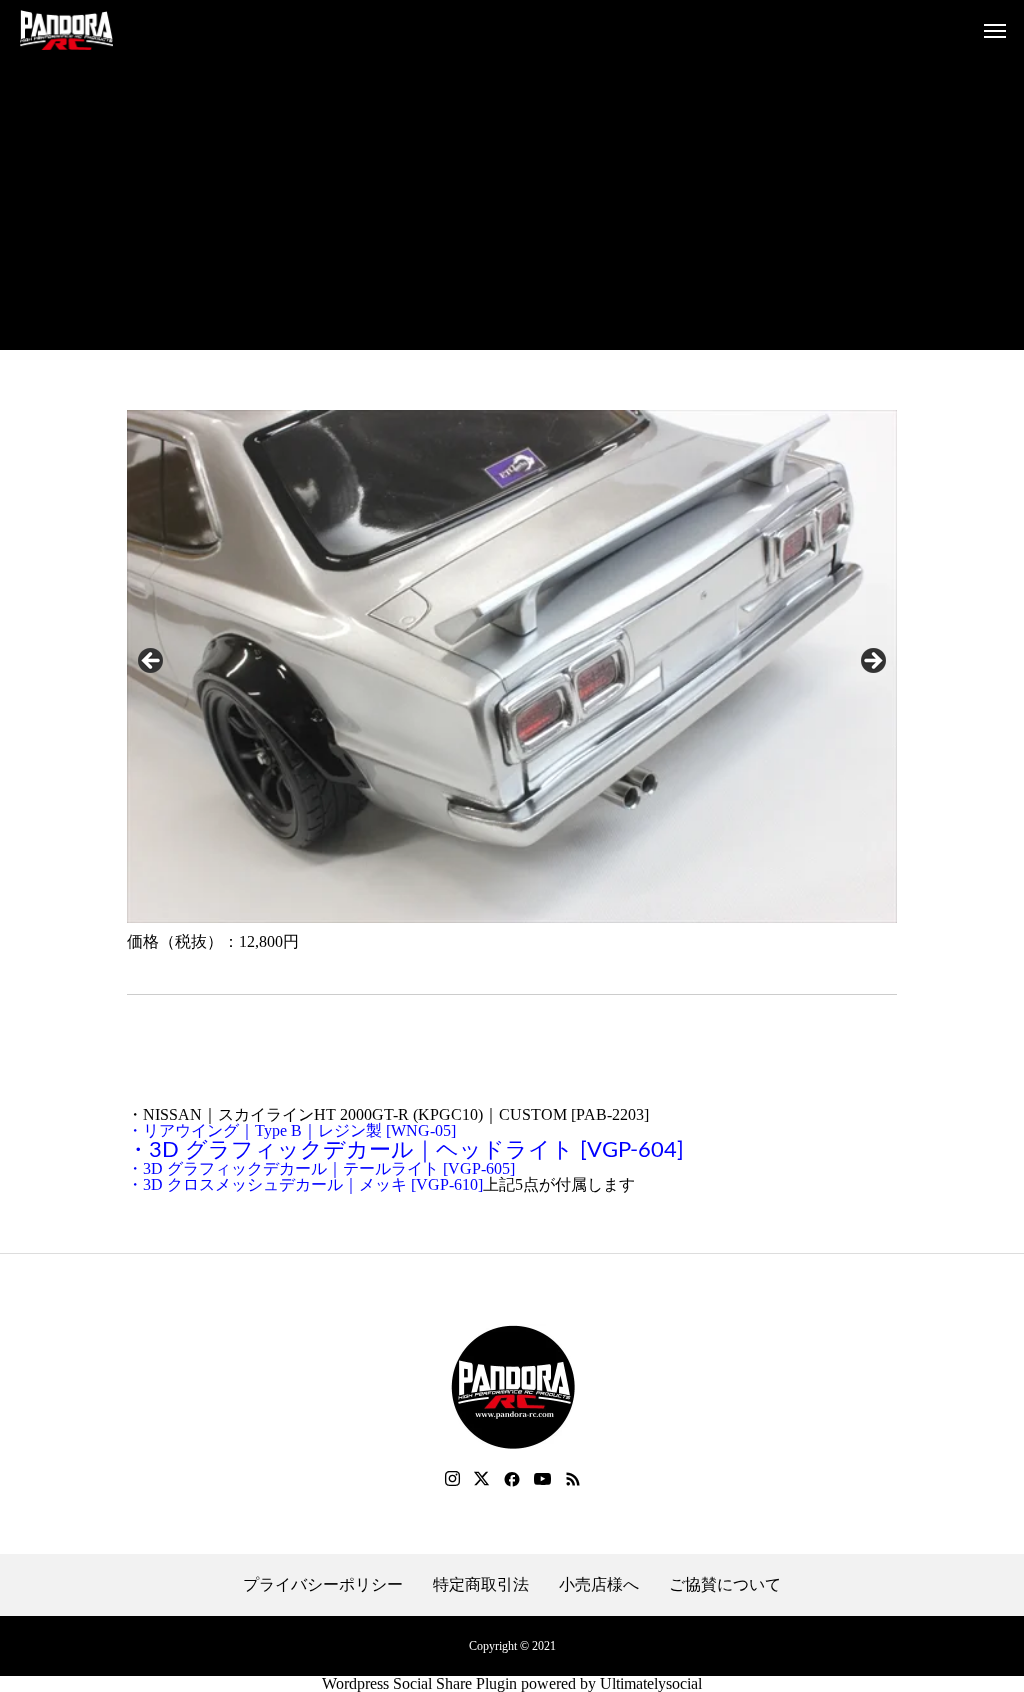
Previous (152, 662)
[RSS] (573, 1479)
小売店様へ (599, 1585)
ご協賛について (725, 1585)
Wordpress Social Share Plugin (421, 1683)
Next (872, 662)
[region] (512, 666)
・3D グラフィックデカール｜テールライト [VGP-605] (321, 1168)
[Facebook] (512, 1479)
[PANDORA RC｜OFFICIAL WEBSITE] (66, 30)
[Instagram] (452, 1479)
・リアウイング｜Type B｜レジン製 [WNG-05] (291, 1130)
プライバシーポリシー (323, 1585)
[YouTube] (543, 1479)
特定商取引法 (481, 1585)
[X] (482, 1479)
